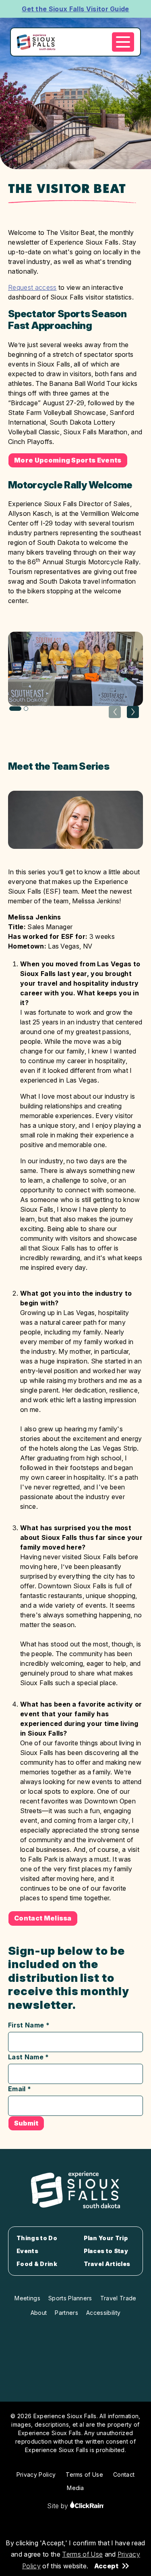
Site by (59, 2506)
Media (75, 2488)
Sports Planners (70, 2298)
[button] (133, 712)
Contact (124, 2474)
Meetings (27, 2298)
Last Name (29, 2057)
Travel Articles (107, 2264)
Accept (106, 2566)
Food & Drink (37, 2264)
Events (27, 2251)
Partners (66, 2313)
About (39, 2313)
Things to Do (37, 2238)
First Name (29, 2025)
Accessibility (103, 2313)
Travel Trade (118, 2298)
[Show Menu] (123, 42)
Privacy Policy (36, 2474)
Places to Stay (106, 2251)
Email (20, 2089)
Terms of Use (82, 2554)
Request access (32, 287)
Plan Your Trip (106, 2238)
